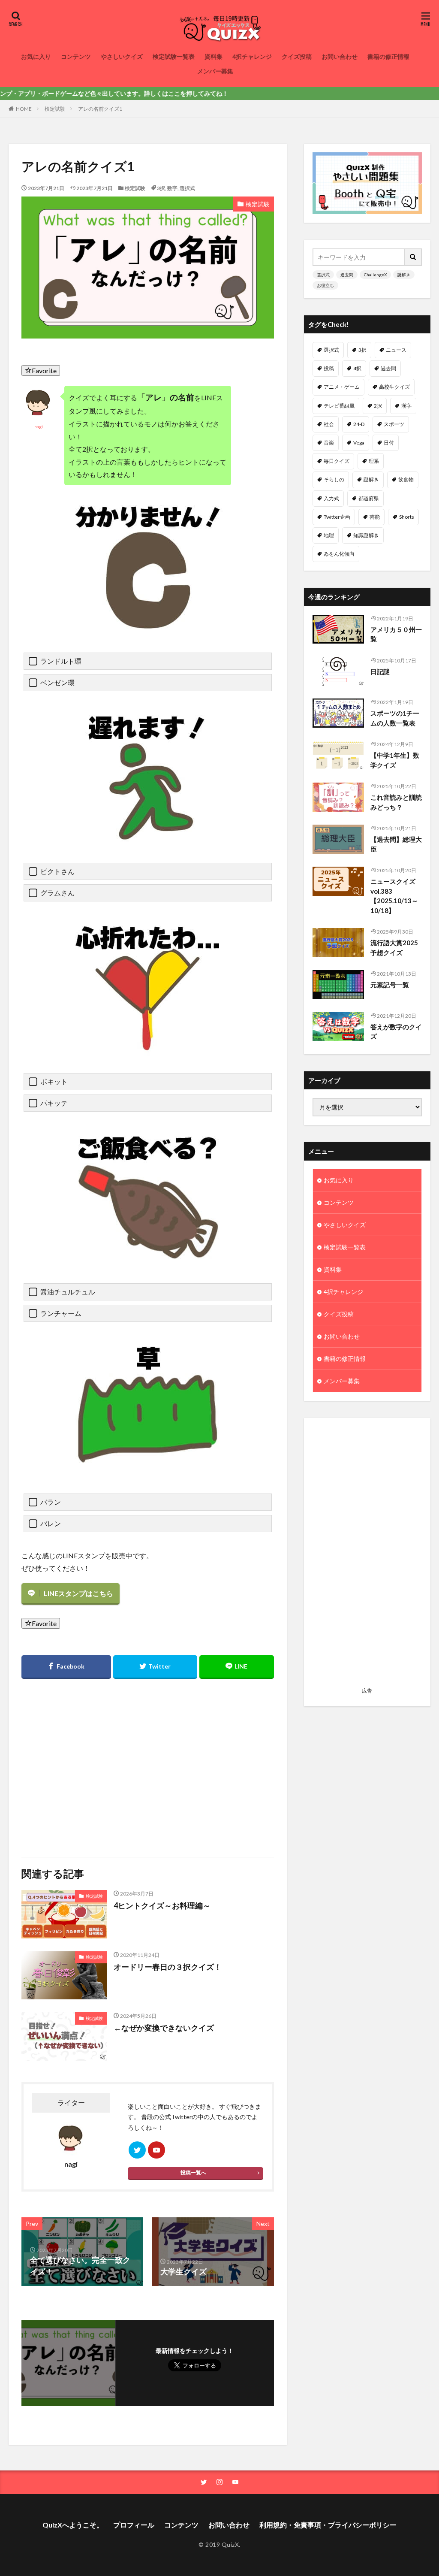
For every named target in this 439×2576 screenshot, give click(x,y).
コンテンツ (76, 56)
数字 (172, 188)
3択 (161, 188)
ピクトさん (57, 871)
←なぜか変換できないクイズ (164, 2028)
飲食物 (406, 479)
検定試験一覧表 (174, 56)
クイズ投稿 (297, 56)
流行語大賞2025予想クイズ (394, 948)
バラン (51, 1502)
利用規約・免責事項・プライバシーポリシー (328, 2525)
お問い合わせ (340, 56)
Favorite (44, 370)
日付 (389, 443)
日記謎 (380, 671)
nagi (39, 426)
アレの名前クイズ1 (100, 109)
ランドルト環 (61, 661)
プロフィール (134, 2525)
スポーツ (394, 424)
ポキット (54, 1081)
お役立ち (325, 285)
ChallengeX (375, 275)
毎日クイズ (337, 461)
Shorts (407, 517)
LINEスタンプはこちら (78, 1593)
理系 (374, 461)
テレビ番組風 (339, 406)
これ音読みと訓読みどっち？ (396, 802)
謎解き (404, 275)
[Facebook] (66, 1667)
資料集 (213, 56)
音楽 (329, 443)
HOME (24, 109)
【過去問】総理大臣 (396, 844)
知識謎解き (366, 535)
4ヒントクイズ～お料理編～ (162, 1905)
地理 (329, 535)
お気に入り (36, 56)
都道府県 (369, 498)
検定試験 (55, 109)
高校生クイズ (394, 387)
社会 (329, 424)
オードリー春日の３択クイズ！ (168, 1967)
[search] (413, 257)
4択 (357, 368)
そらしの (334, 479)
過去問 (347, 275)
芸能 (375, 517)
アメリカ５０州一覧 (396, 634)
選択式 (187, 188)
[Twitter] (155, 1667)
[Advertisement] (83, 1763)
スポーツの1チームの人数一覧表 (395, 718)
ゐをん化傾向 (339, 554)
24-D (359, 424)
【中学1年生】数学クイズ (395, 760)
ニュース (396, 350)
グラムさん (57, 893)
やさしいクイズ (122, 56)
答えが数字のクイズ (396, 1032)
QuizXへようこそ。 (73, 2525)
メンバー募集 (215, 71)
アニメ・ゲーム (342, 387)
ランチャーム (61, 1313)
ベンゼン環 (57, 682)
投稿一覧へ (193, 2172)
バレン (51, 1523)
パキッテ (54, 1103)
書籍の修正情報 (388, 56)
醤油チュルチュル (68, 1292)
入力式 (331, 498)
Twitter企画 (337, 517)
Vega (359, 443)
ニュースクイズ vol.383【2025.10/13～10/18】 (394, 896)
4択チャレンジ (252, 56)
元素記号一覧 (390, 985)
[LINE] (237, 1667)
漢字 (406, 406)
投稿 (329, 368)
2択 (378, 406)
